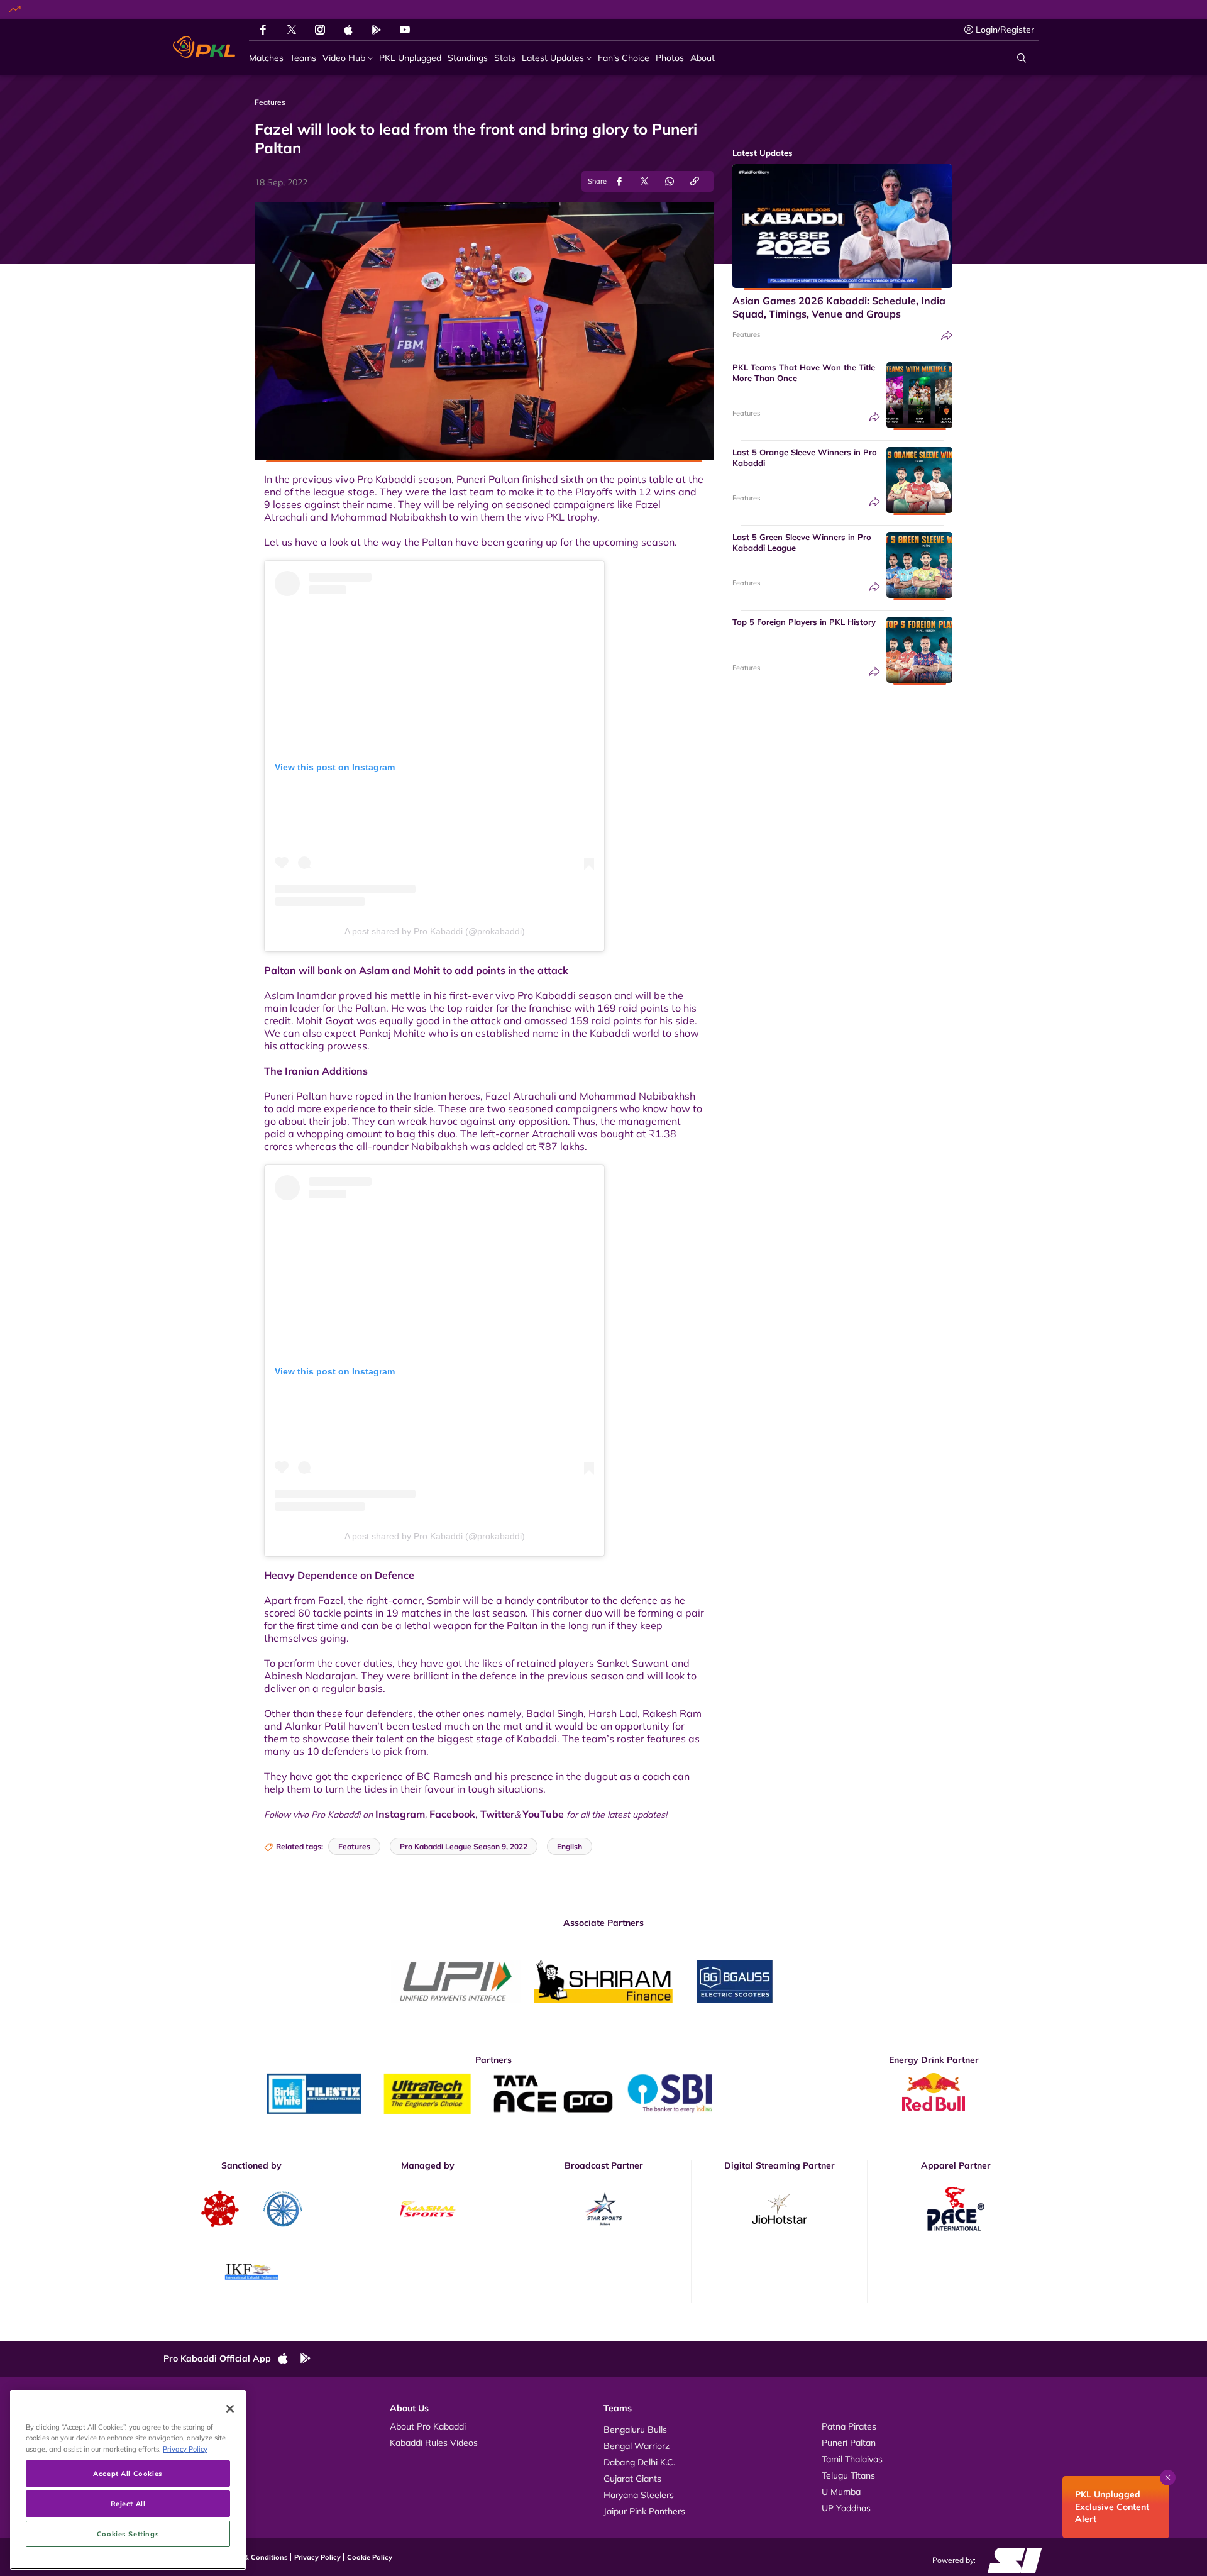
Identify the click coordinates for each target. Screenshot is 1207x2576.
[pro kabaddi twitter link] (292, 30)
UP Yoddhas (846, 2508)
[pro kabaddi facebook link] (263, 30)
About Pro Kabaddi (428, 2426)
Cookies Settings (128, 2534)
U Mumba (841, 2492)
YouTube (544, 1814)
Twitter (497, 1814)
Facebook (452, 1814)
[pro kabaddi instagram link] (320, 30)
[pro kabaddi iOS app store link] (348, 30)
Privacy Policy (317, 2557)
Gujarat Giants (632, 2479)
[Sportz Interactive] (1011, 2560)
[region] (128, 2480)
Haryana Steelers (639, 2495)
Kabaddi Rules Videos (434, 2443)
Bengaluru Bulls (635, 2430)
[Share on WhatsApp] (670, 181)
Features (746, 334)
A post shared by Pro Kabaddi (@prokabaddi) (435, 931)
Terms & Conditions (255, 2557)
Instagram (400, 1814)
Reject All (128, 2503)
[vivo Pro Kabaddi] (204, 47)
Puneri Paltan (849, 2443)
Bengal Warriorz (637, 2446)
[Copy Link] (695, 181)
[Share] (947, 335)
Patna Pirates (849, 2426)
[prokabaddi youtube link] (405, 30)
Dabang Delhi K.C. (639, 2462)
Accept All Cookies (128, 2473)
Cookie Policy (370, 2557)
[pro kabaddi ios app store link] (289, 2359)
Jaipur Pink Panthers (644, 2511)
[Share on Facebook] (619, 181)
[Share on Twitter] (644, 181)
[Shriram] (456, 1982)
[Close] (230, 2409)
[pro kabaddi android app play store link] (377, 30)
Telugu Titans (848, 2475)
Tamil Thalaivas (852, 2459)
